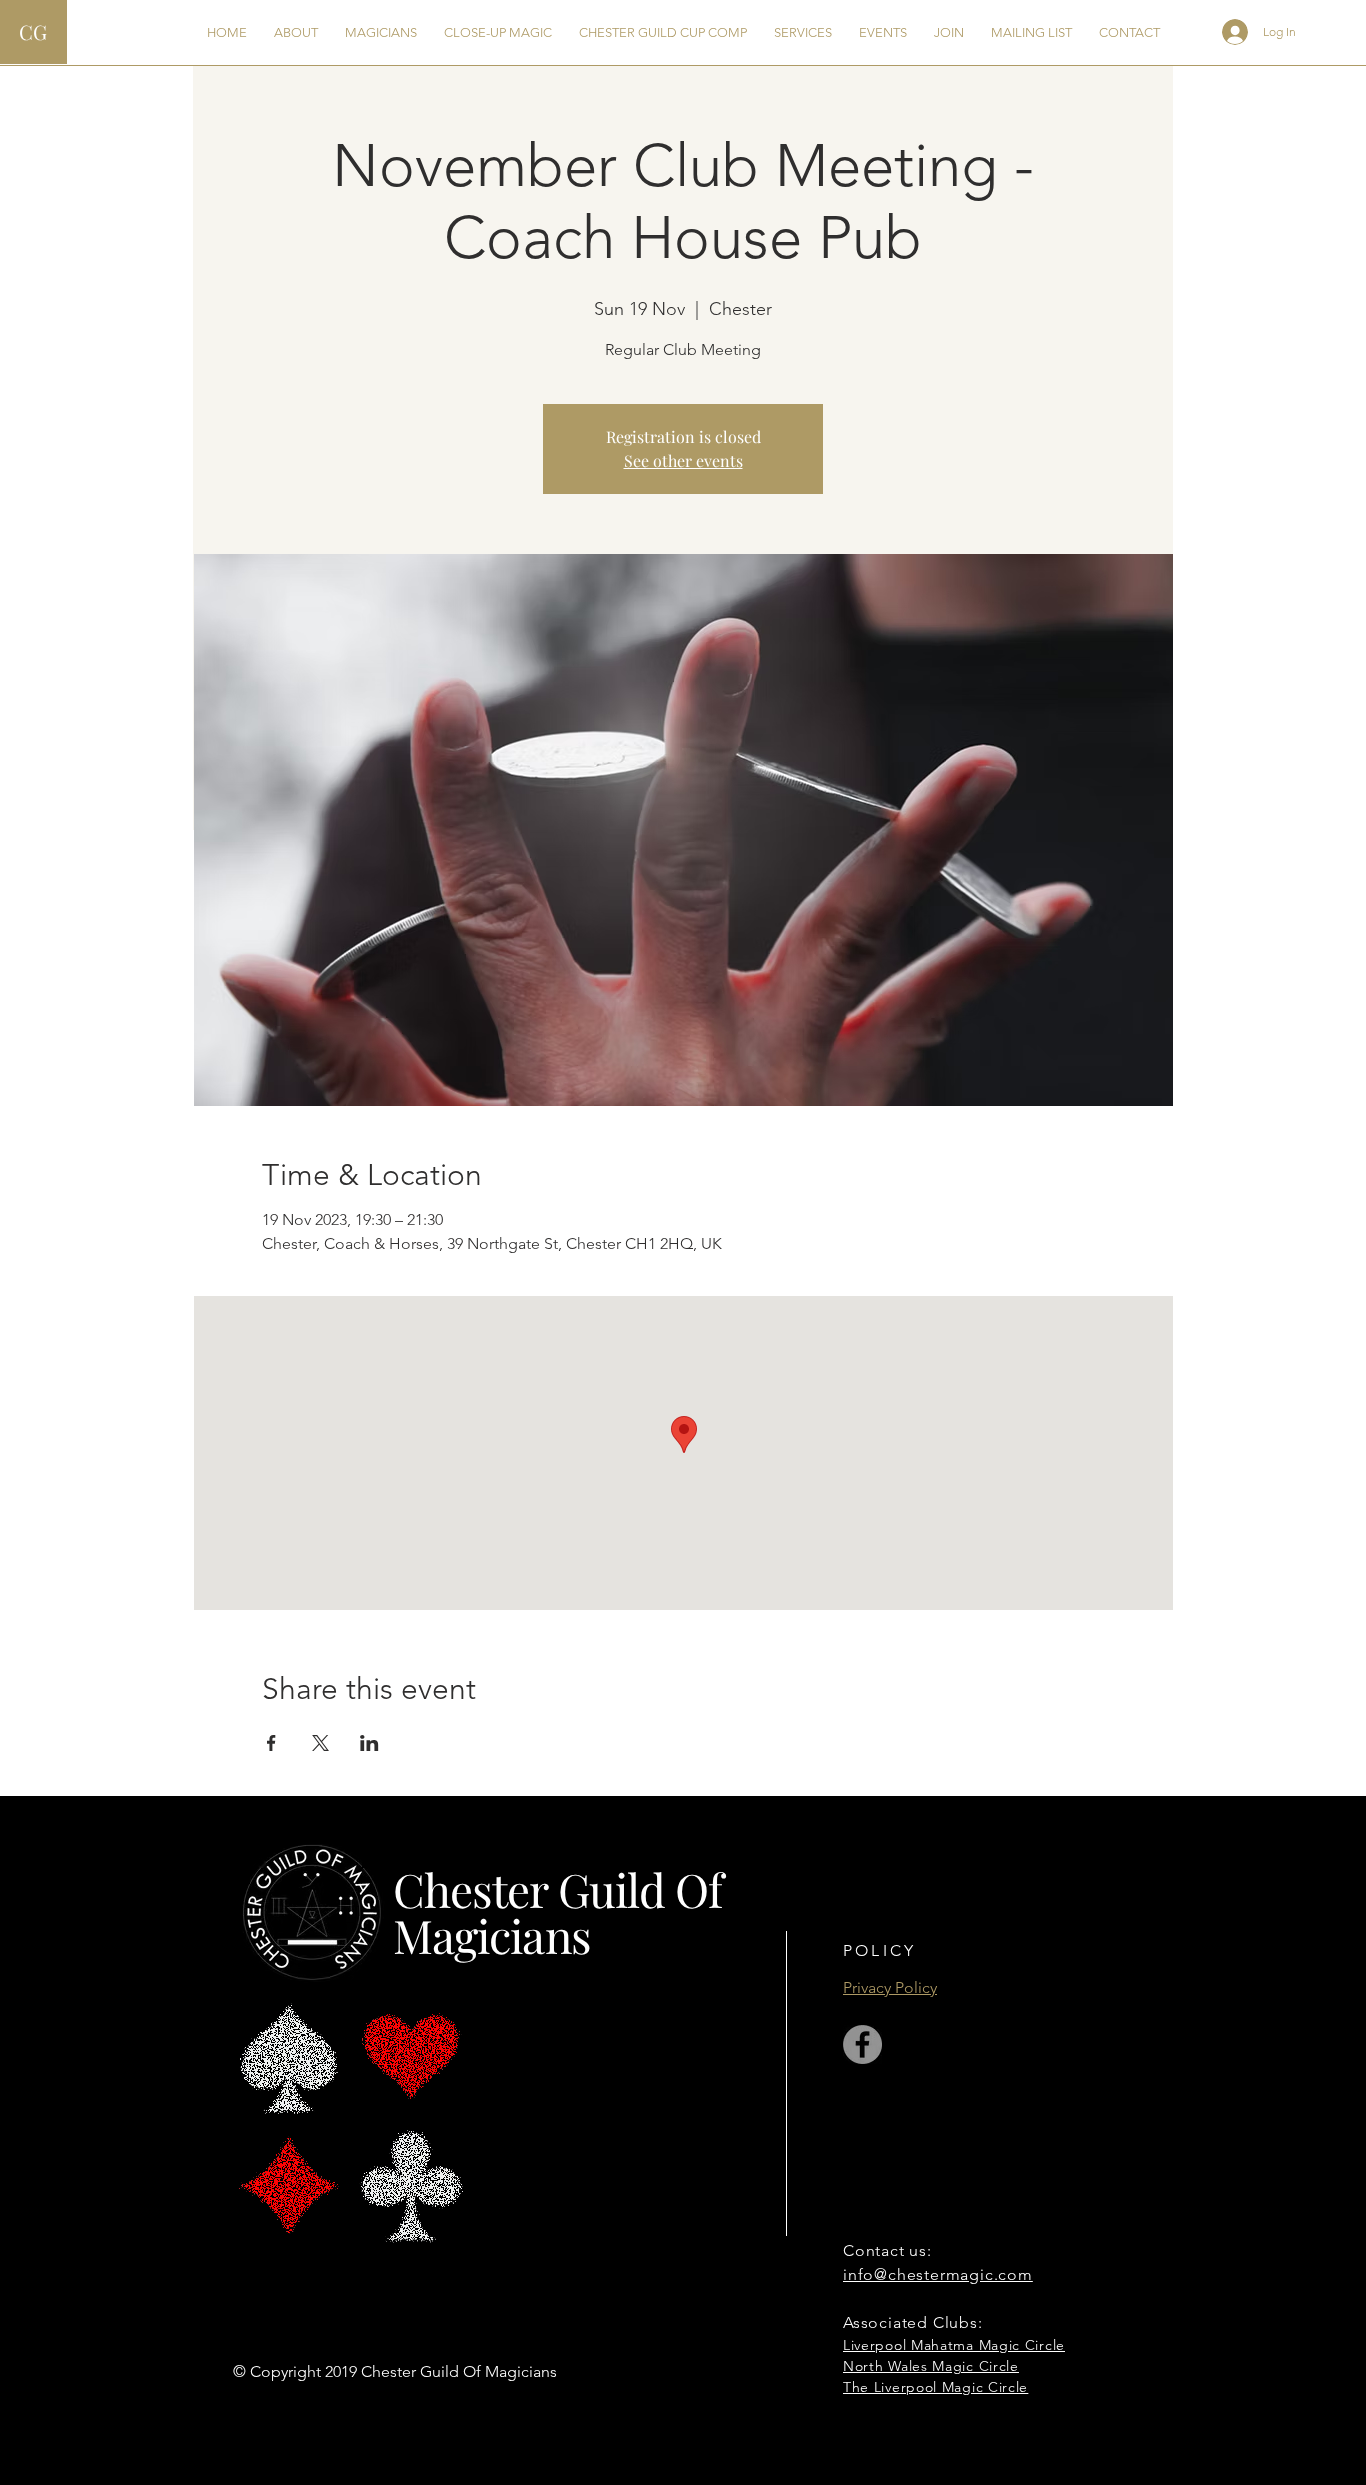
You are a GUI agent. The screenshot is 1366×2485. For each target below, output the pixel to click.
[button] (295, 32)
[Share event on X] (320, 1743)
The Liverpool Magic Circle (935, 2387)
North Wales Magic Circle (931, 2366)
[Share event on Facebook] (271, 1743)
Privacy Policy (890, 1987)
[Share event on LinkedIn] (369, 1743)
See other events (683, 460)
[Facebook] (862, 2044)
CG (33, 31)
